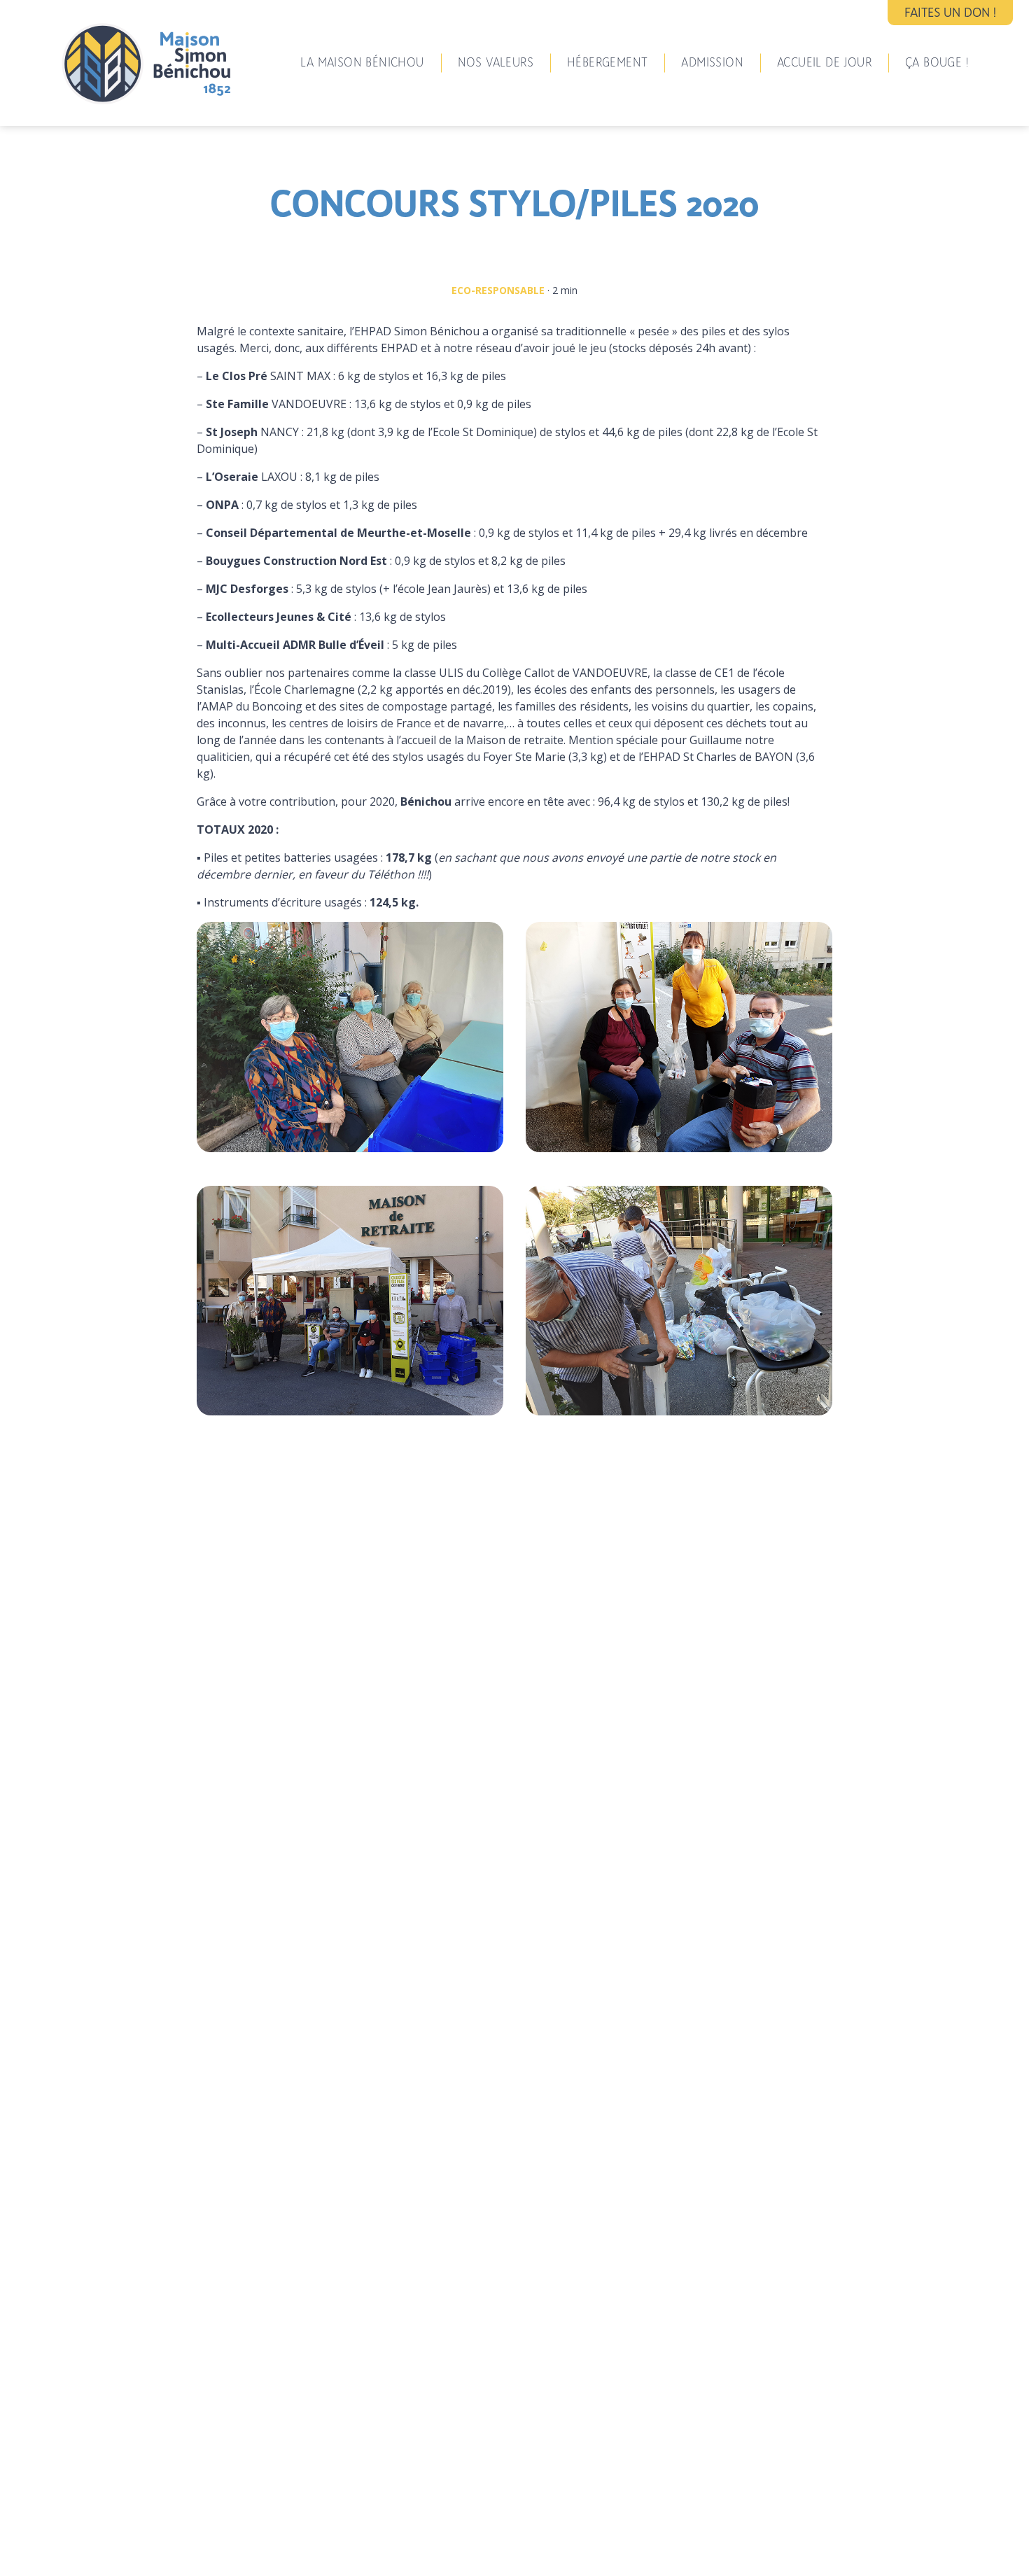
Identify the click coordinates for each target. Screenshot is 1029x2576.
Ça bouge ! (937, 62)
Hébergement (607, 62)
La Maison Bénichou (362, 62)
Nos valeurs (496, 62)
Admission (712, 62)
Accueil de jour (824, 62)
